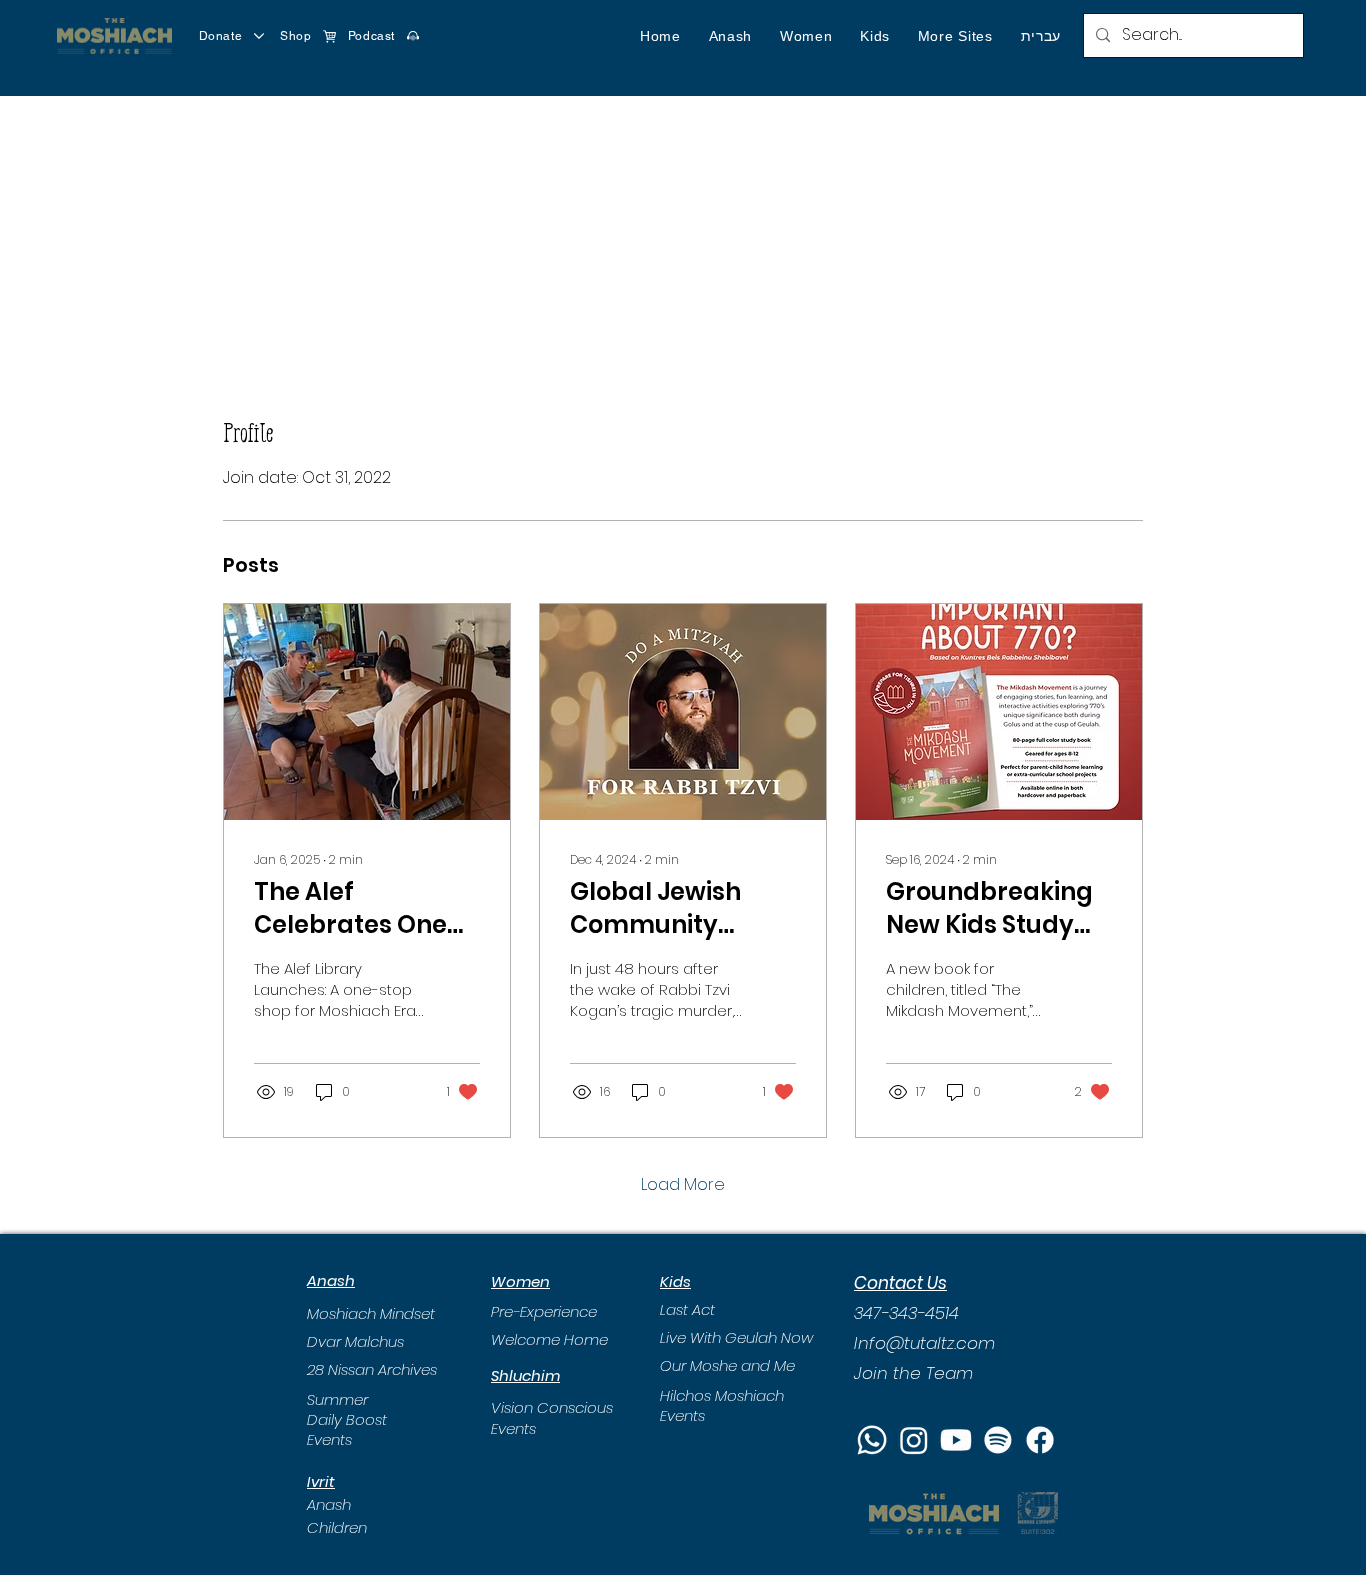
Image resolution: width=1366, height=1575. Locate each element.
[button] (730, 36)
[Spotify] (998, 1440)
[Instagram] (914, 1440)
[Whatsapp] (872, 1440)
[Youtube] (956, 1440)
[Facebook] (1040, 1440)
